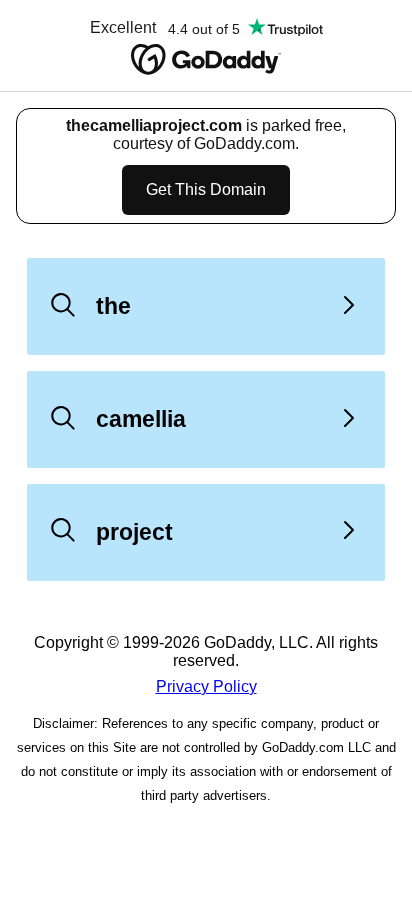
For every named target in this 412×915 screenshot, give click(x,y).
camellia (141, 419)
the (113, 306)
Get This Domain (206, 189)
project (134, 532)
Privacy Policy (206, 686)
